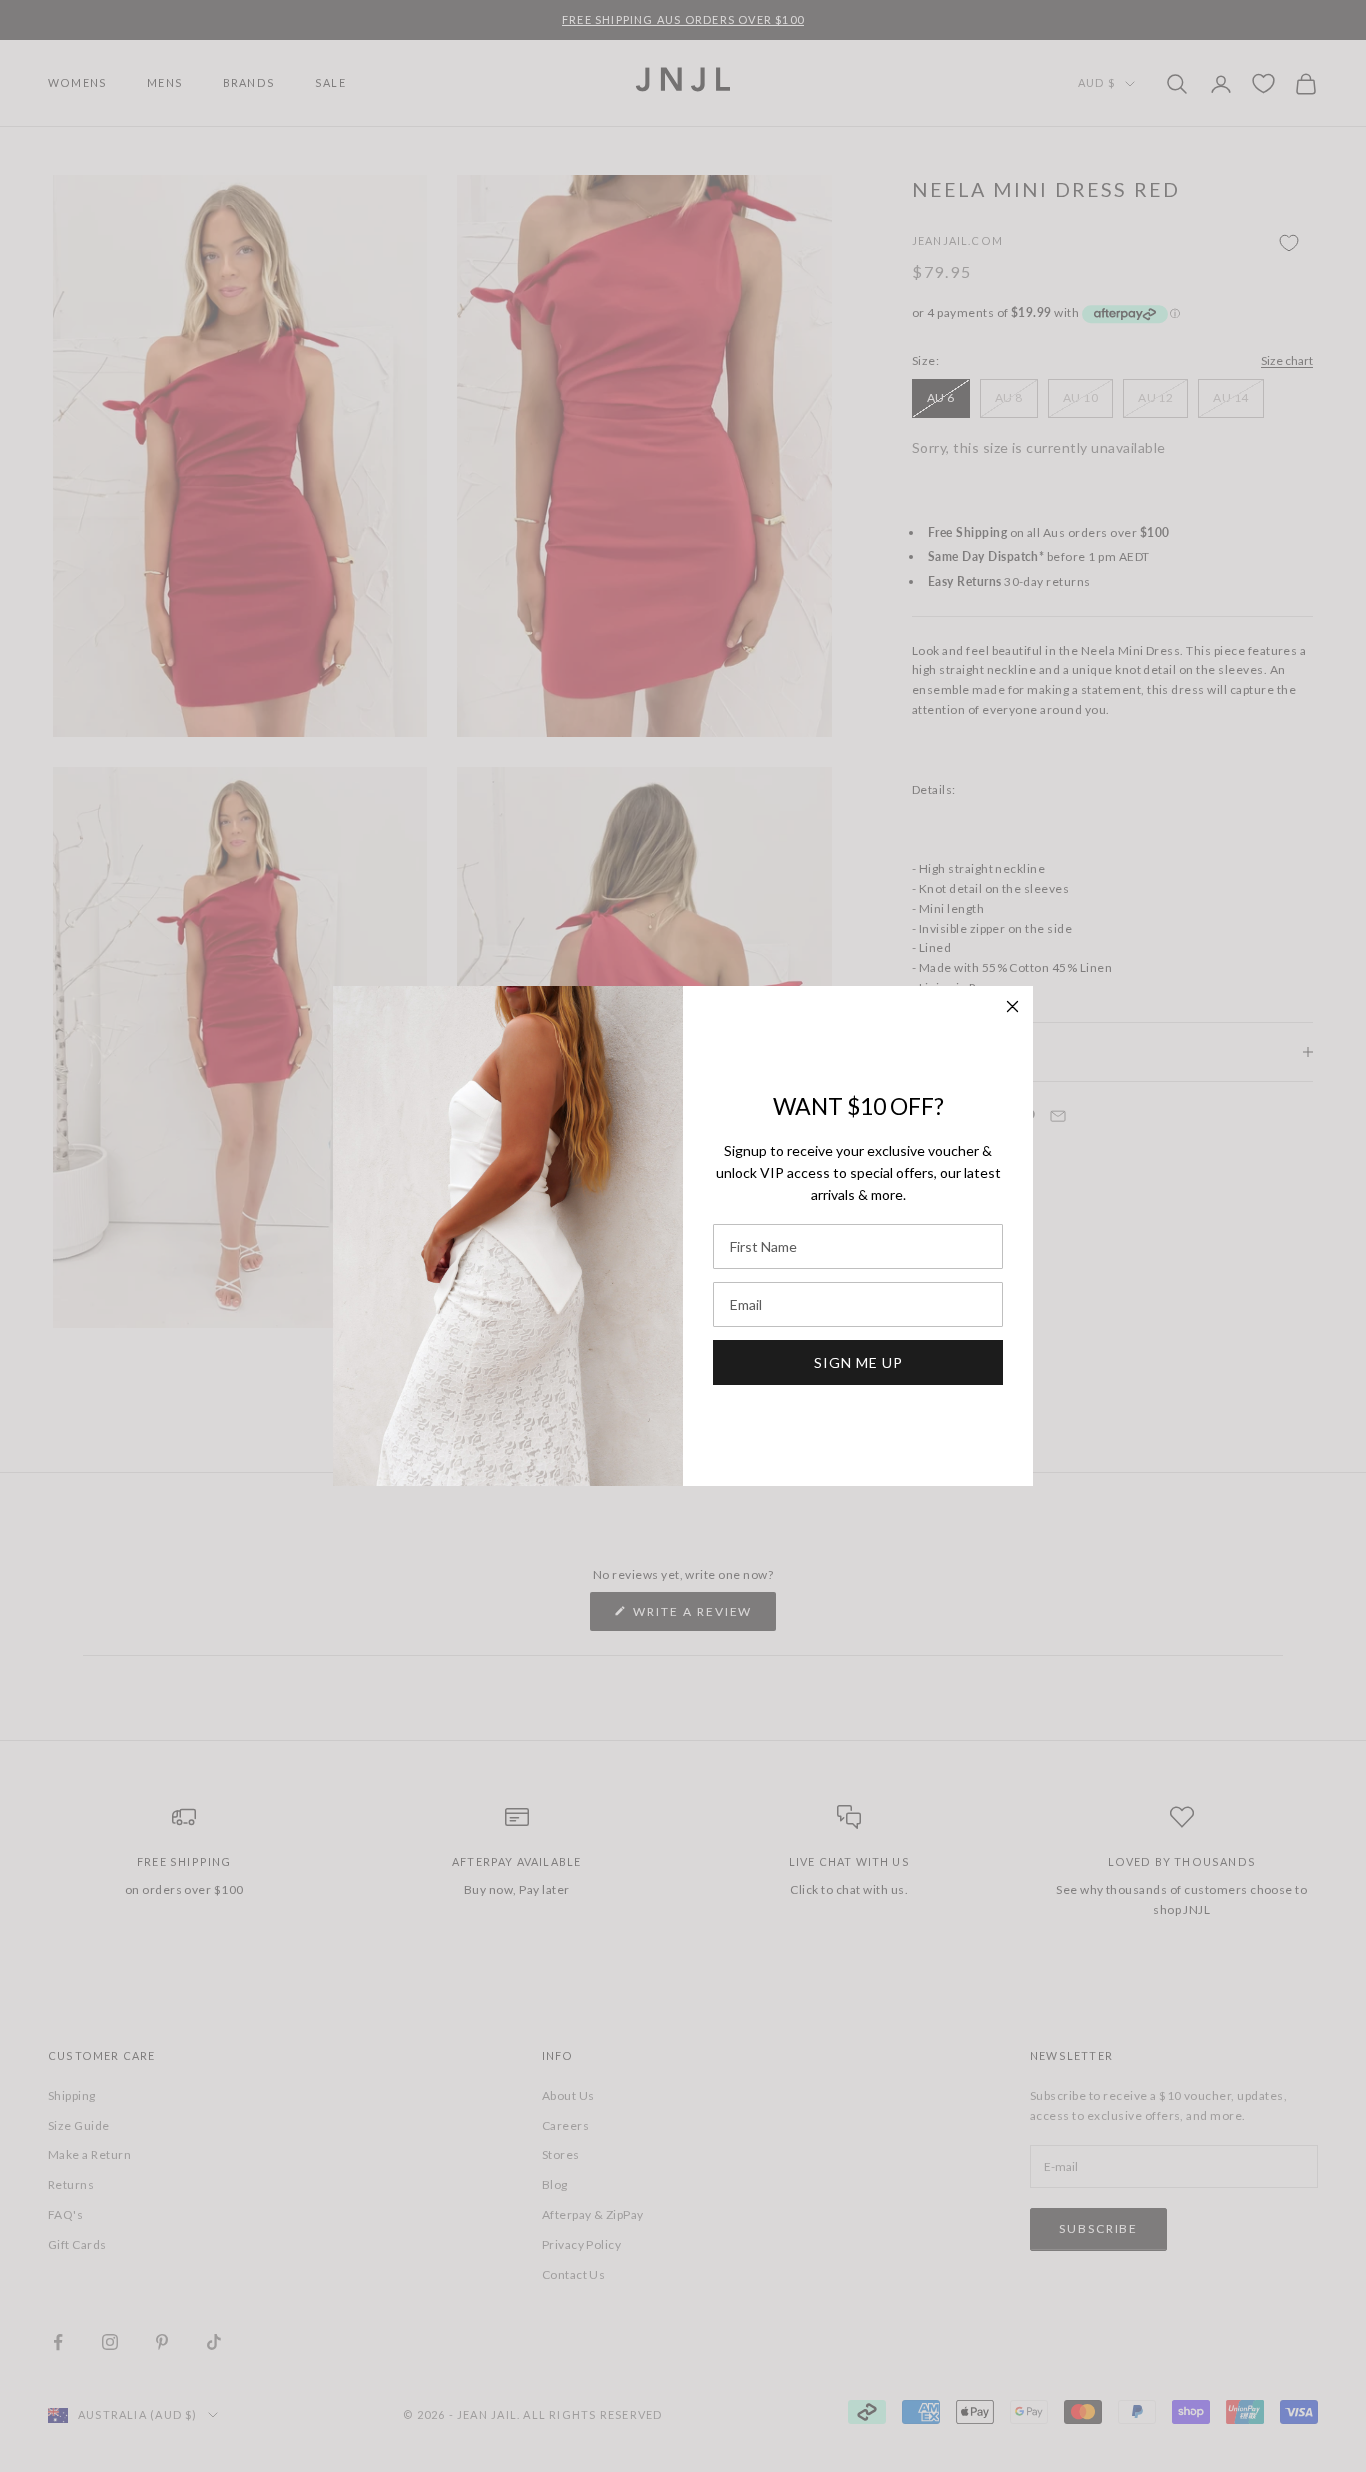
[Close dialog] (1012, 1006)
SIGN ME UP (858, 1362)
